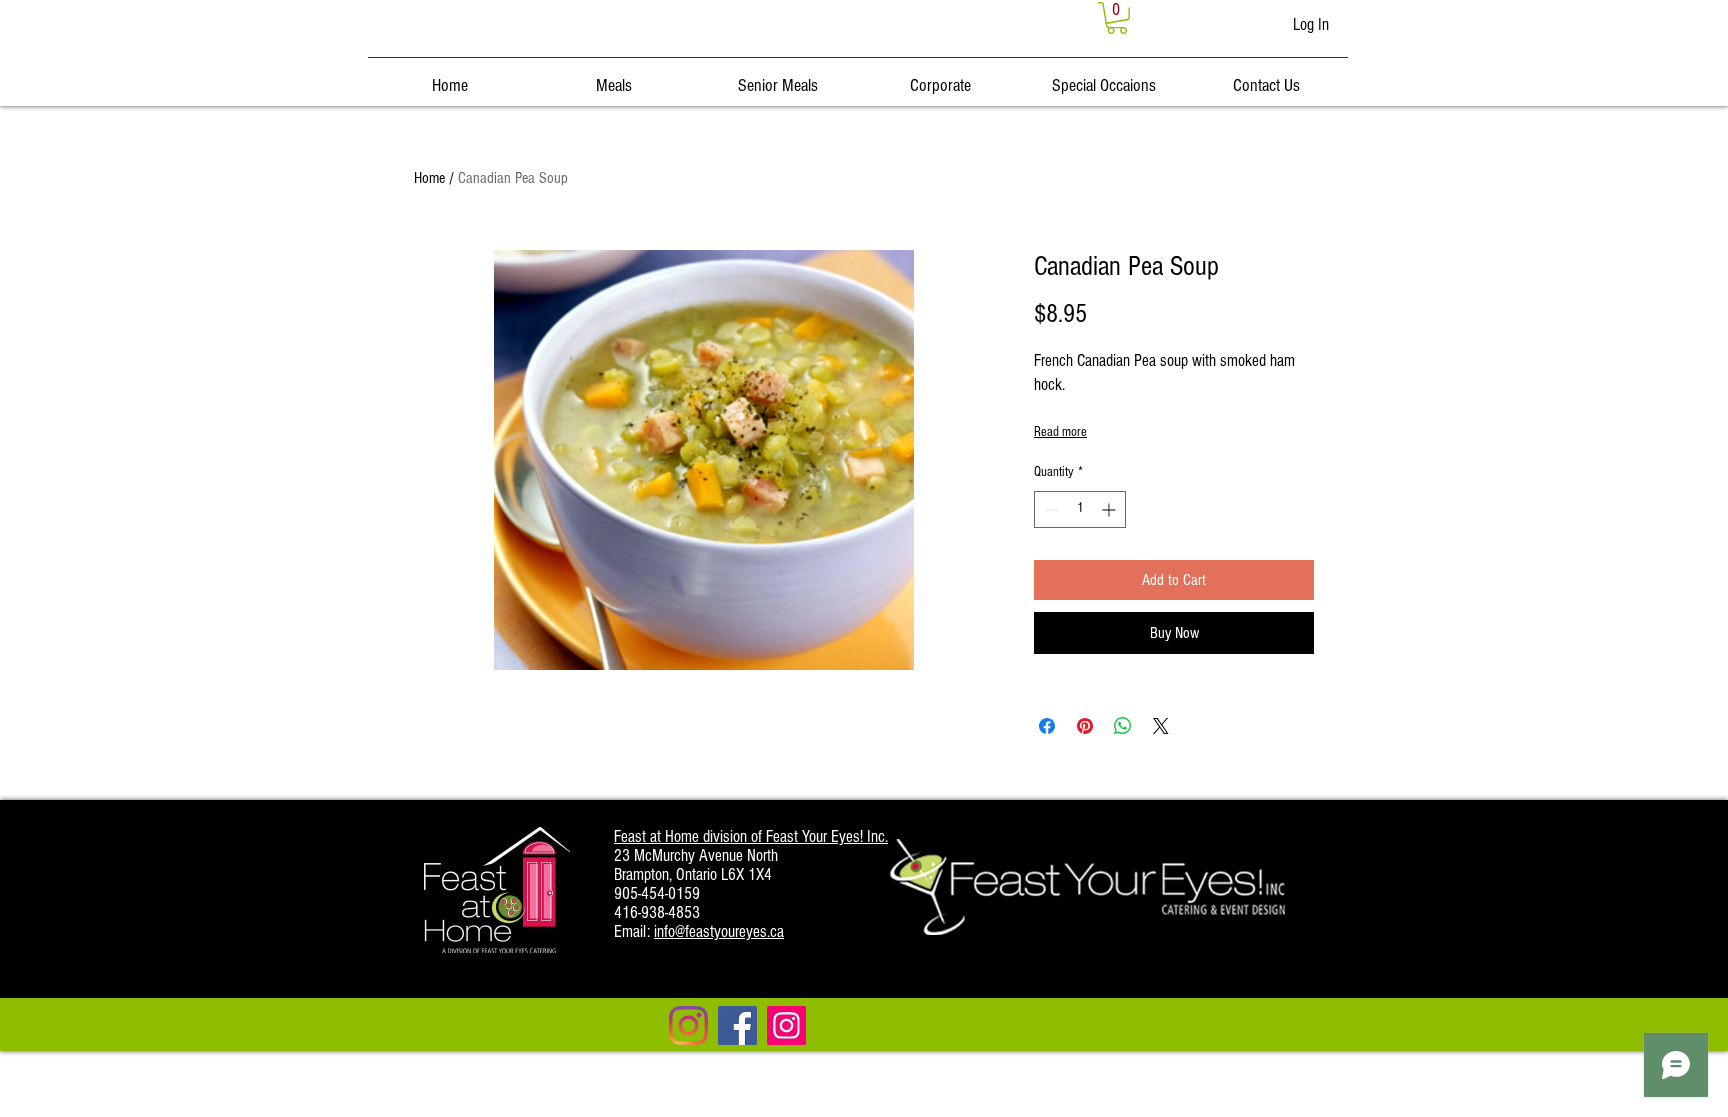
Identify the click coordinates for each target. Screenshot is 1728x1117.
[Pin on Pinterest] (1085, 726)
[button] (1117, 18)
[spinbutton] (1080, 509)
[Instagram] (688, 1025)
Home (429, 178)
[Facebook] (737, 1025)
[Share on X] (1161, 726)
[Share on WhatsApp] (1123, 726)
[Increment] (1110, 509)
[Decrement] (1049, 509)
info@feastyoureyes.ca (719, 931)
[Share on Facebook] (1047, 726)
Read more (1060, 432)
